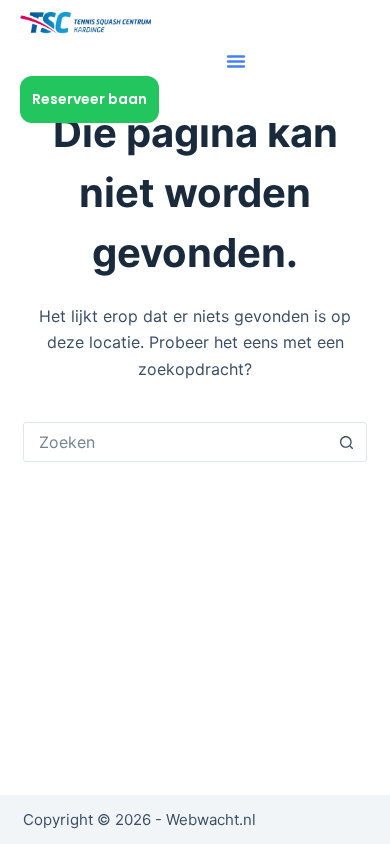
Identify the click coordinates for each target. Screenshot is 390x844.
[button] (236, 61)
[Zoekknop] (347, 442)
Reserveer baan (89, 99)
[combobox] (175, 442)
